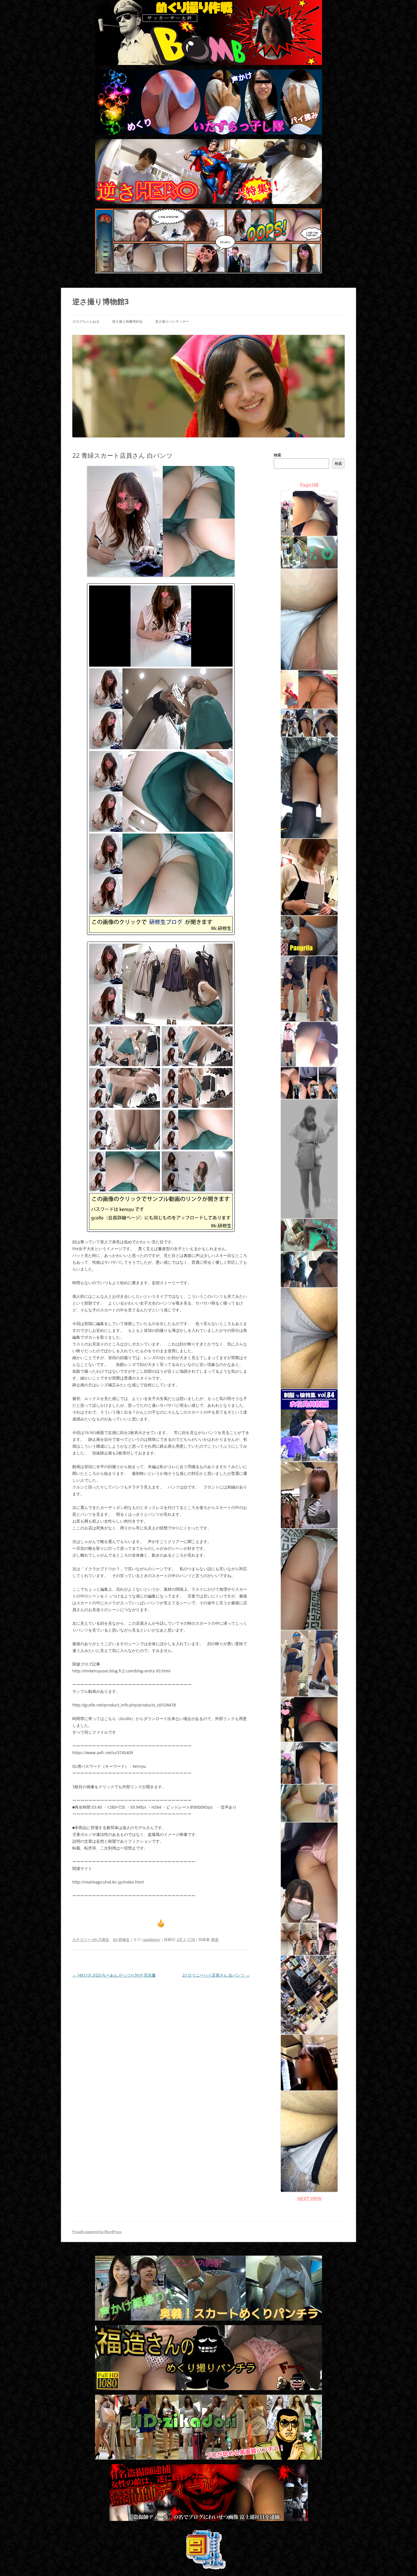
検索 (277, 455)
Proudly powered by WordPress (97, 2232)
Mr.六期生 (101, 1939)
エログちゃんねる (86, 321)
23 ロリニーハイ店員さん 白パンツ (216, 1975)
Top (404, 2563)
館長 (215, 1939)
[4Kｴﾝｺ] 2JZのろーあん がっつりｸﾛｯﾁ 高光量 (114, 1975)
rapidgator (151, 1939)
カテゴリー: (82, 1939)
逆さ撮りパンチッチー (172, 321)
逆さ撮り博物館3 (101, 301)
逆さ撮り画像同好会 (127, 321)
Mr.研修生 (121, 1939)
